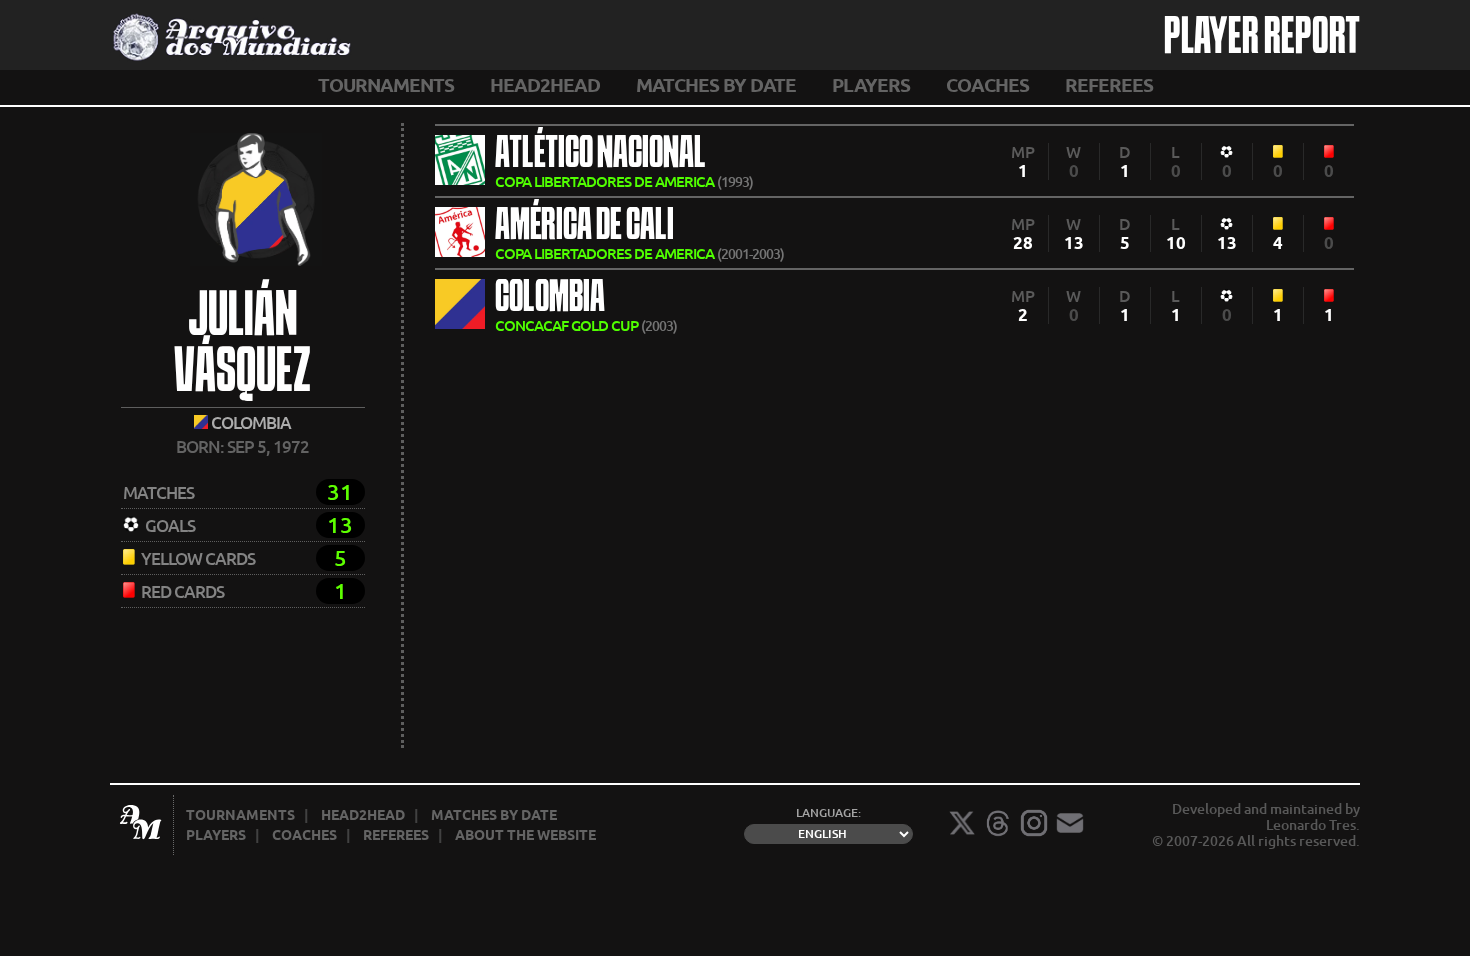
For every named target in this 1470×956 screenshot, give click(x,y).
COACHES (987, 85)
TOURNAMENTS (386, 85)
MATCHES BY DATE (716, 85)
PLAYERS (871, 85)
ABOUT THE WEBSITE (525, 835)
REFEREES (1109, 85)
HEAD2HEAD (545, 85)
